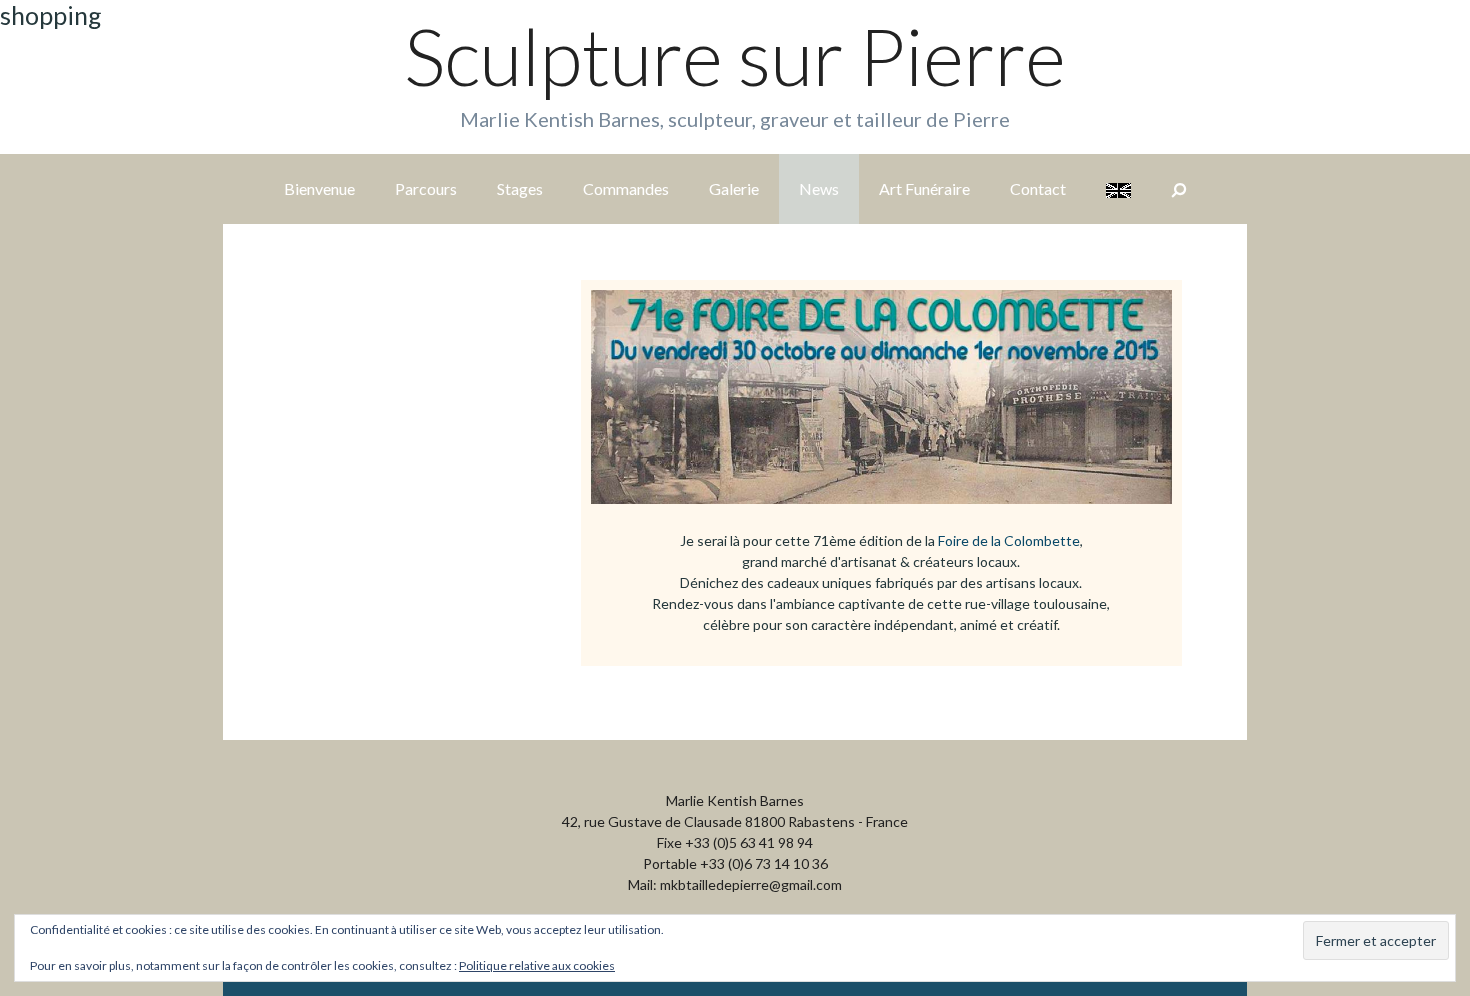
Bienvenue (319, 188)
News (819, 188)
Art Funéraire (924, 188)
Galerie (734, 188)
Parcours (426, 188)
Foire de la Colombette (1009, 540)
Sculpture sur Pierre (735, 56)
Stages (520, 188)
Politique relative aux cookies (537, 965)
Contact (1038, 188)
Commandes (626, 188)
